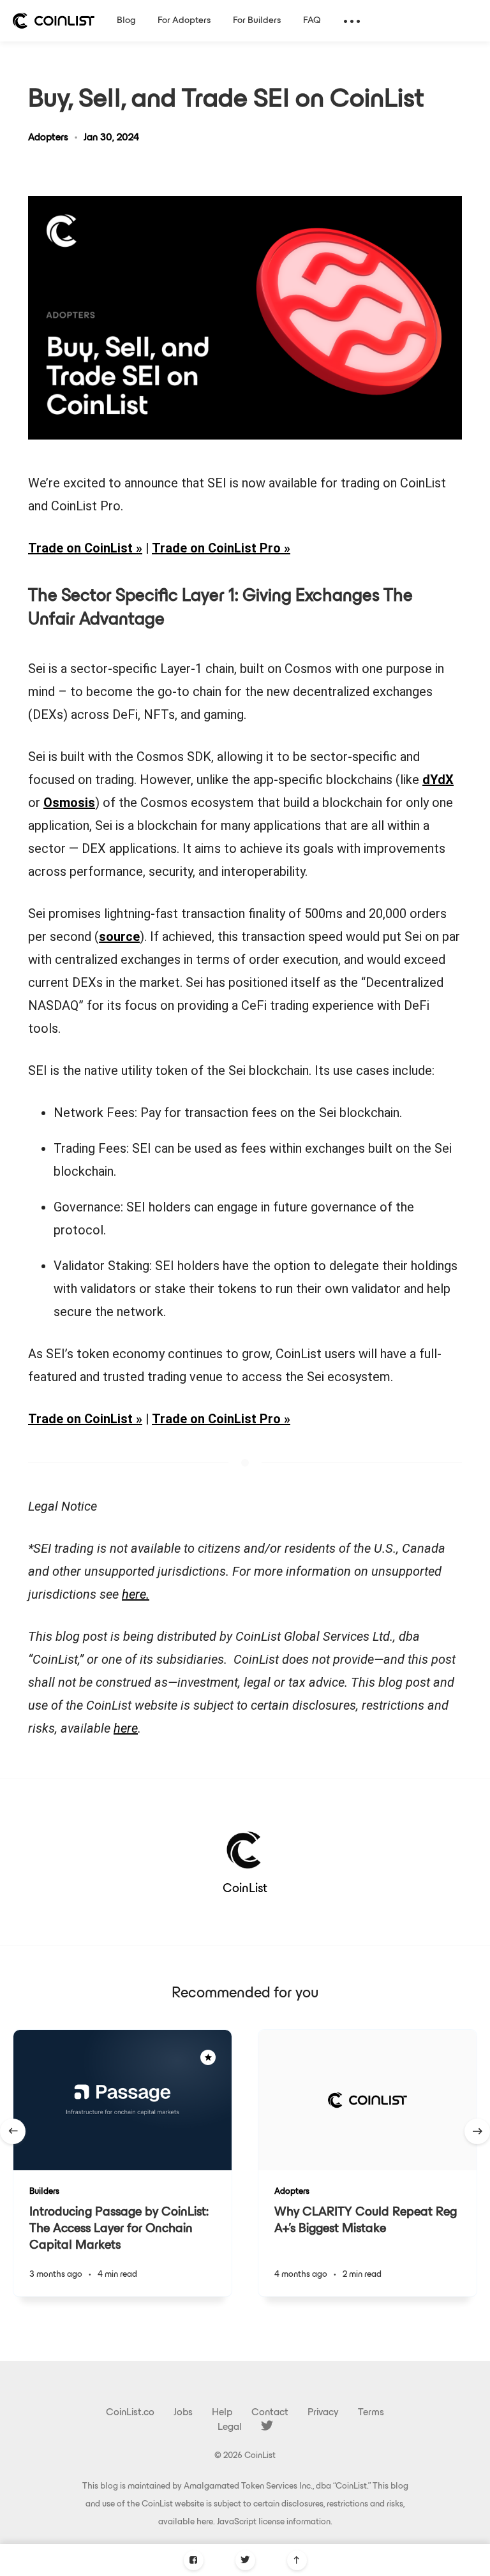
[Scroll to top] (297, 2560)
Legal (230, 2427)
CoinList (245, 1889)
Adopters (48, 138)
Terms (371, 2413)
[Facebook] (194, 2560)
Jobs (183, 2413)
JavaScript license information (274, 2522)
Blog (126, 21)
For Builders (257, 21)
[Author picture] (245, 1849)
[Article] (122, 2100)
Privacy (323, 2413)
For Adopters (184, 21)
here (205, 2522)
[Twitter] (245, 2560)
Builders (44, 2192)
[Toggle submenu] (352, 21)
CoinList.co (130, 2413)
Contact (270, 2413)
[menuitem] (54, 21)
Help (222, 2413)
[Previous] (13, 2131)
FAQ (312, 21)
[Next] (477, 2131)
